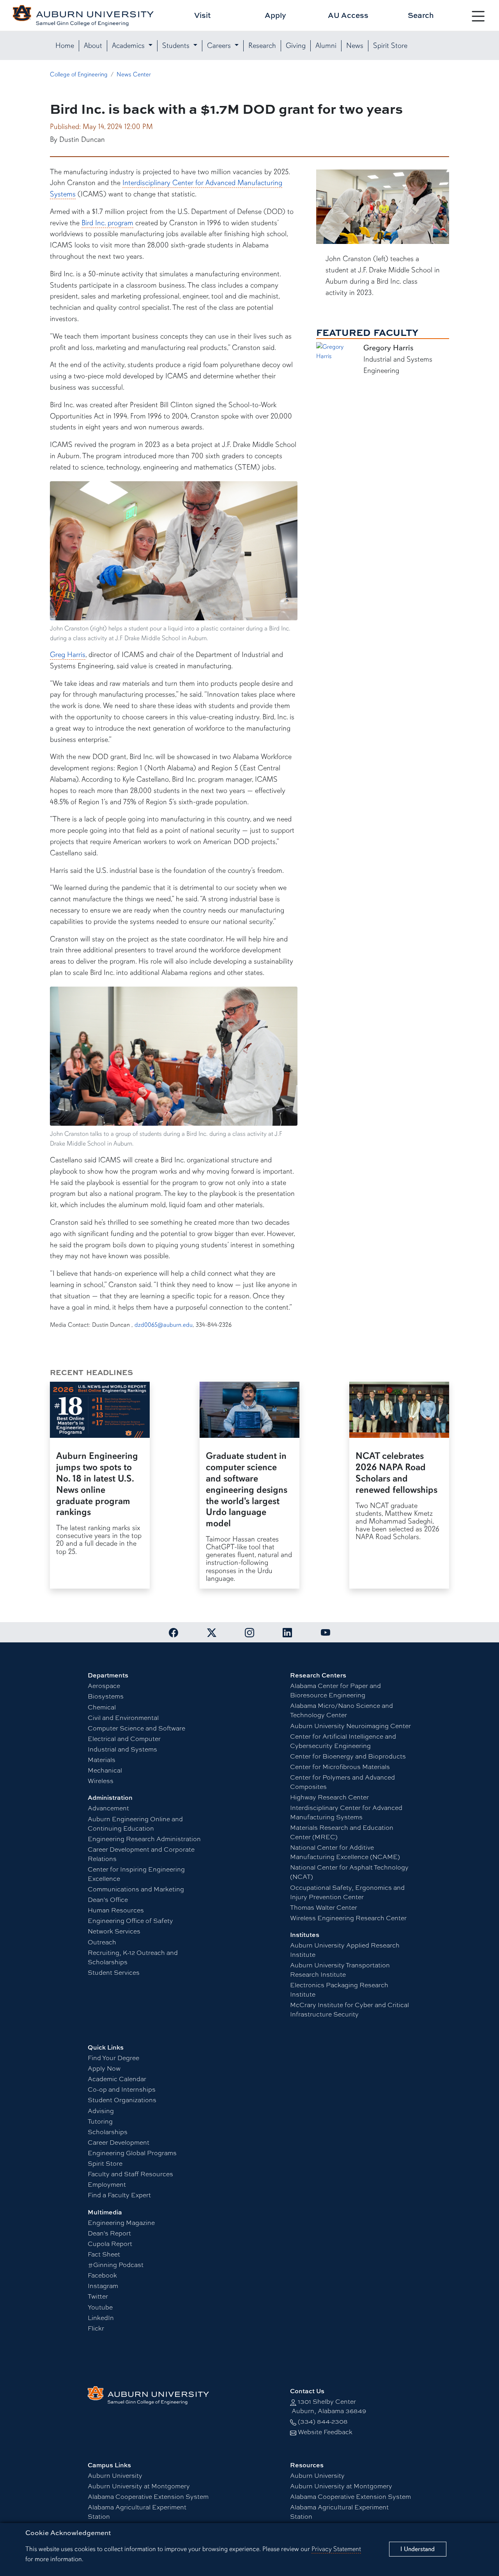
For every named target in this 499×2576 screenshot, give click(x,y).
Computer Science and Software (136, 1728)
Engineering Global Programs (132, 2153)
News (355, 46)
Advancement (108, 1808)
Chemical (102, 1707)
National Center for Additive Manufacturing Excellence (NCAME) (345, 1852)
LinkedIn (101, 2317)
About (93, 46)
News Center (134, 74)
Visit (203, 15)
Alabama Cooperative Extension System (148, 2496)
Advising (101, 2111)
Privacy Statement (336, 2549)
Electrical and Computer (124, 1738)
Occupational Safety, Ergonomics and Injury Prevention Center (347, 1892)
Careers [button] (220, 46)
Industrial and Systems (122, 1749)
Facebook (102, 2275)
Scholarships (108, 2132)
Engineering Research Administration (144, 1839)
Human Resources (116, 1910)
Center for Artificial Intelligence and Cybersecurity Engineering (343, 1741)
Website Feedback (325, 2432)
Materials (102, 1759)
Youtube (100, 2307)
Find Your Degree (113, 2058)
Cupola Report (110, 2243)
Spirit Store (390, 46)
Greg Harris (68, 655)
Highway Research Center (329, 1797)
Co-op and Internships (122, 2089)
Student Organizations (122, 2100)
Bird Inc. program (107, 223)
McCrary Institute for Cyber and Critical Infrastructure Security (349, 2009)
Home (65, 46)
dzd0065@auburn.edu (164, 1325)
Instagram (103, 2286)
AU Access (348, 15)
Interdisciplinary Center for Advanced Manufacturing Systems (346, 1812)
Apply (275, 15)
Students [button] (177, 46)
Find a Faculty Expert (119, 2195)
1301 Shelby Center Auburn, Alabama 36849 (328, 2406)
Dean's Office (108, 1899)
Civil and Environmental (123, 1717)
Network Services (114, 1931)
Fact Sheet (104, 2254)
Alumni (326, 46)
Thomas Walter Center (324, 1907)
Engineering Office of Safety (130, 1920)
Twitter (98, 2296)
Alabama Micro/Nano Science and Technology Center (342, 1710)
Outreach (102, 1942)
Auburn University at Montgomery (139, 2486)
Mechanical (105, 1770)
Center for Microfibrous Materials (340, 1766)
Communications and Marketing (136, 1889)
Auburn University (115, 2475)
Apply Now (104, 2068)
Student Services (114, 1972)
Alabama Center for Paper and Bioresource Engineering (335, 1690)
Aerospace (104, 1685)
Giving (296, 46)
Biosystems (106, 1696)
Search (421, 15)
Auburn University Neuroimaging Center (350, 1726)
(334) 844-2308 (323, 2421)
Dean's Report (109, 2233)
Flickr (96, 2328)
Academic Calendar (117, 2079)
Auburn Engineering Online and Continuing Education (135, 1823)
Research (262, 46)
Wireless (101, 1781)
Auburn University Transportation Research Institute (340, 1970)
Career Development (119, 2142)
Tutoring (100, 2121)
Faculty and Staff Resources (130, 2174)
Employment (107, 2184)
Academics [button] (129, 46)
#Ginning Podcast (116, 2264)
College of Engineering (79, 74)
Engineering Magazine (121, 2222)
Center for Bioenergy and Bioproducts (348, 1756)
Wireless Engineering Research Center (348, 1918)
